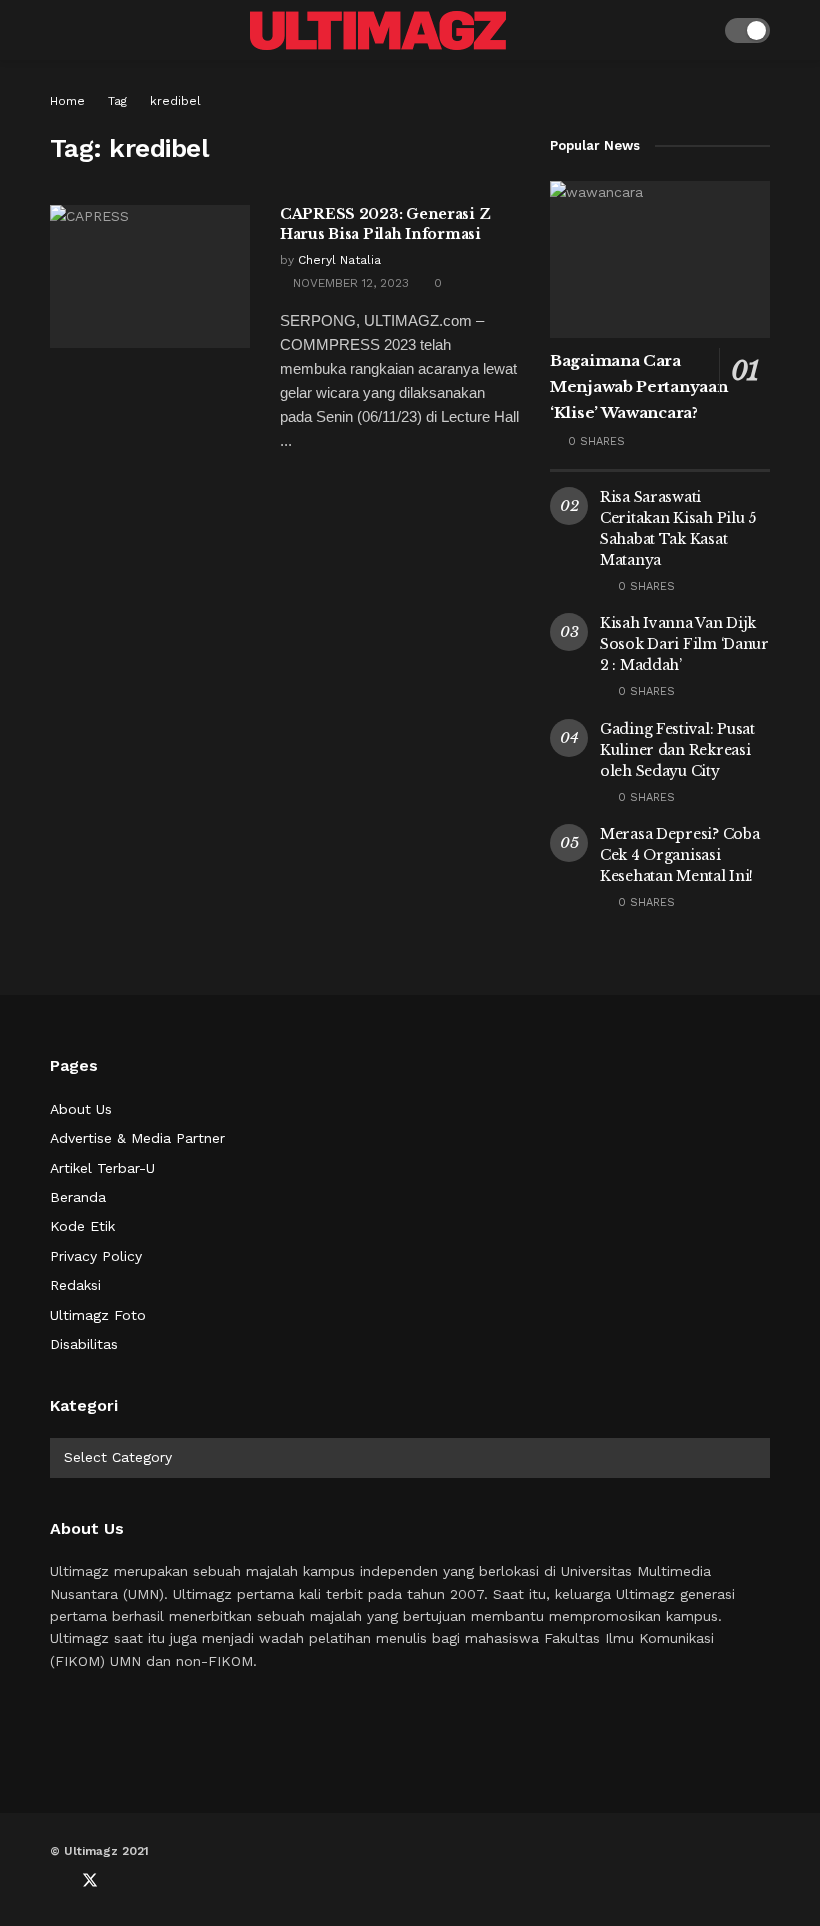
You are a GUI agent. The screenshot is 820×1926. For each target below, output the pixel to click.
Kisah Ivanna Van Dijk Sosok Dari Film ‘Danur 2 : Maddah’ (684, 644)
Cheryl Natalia (339, 260)
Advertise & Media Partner (137, 1138)
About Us (81, 1109)
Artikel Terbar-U (102, 1168)
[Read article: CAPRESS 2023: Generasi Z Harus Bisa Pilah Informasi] (150, 276)
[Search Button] (696, 30)
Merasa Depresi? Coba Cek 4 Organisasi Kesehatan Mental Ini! (679, 855)
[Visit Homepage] (378, 30)
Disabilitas (84, 1344)
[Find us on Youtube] (124, 1881)
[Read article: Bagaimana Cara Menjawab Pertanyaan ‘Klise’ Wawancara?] (660, 259)
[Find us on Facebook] (56, 1881)
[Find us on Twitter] (90, 1881)
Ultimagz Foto (98, 1315)
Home (67, 101)
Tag (117, 101)
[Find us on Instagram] (156, 1881)
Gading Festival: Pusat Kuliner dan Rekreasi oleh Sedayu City (677, 750)
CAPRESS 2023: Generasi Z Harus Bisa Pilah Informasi (385, 224)
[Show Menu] (58, 30)
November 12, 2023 (349, 283)
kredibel (175, 101)
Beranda (78, 1197)
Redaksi (75, 1285)
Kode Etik (82, 1226)
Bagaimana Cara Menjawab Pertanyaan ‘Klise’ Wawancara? (638, 386)
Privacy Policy (96, 1256)
